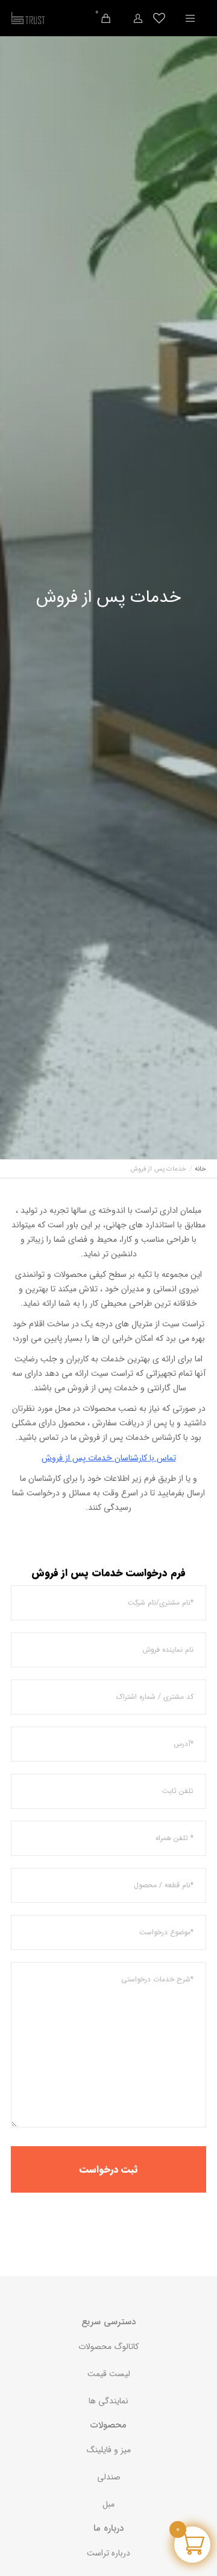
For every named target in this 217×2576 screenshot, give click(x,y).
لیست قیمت (109, 2374)
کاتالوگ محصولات (108, 2347)
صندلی (109, 2477)
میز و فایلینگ (109, 2450)
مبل (108, 2504)
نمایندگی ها (108, 2401)
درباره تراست (108, 2553)
